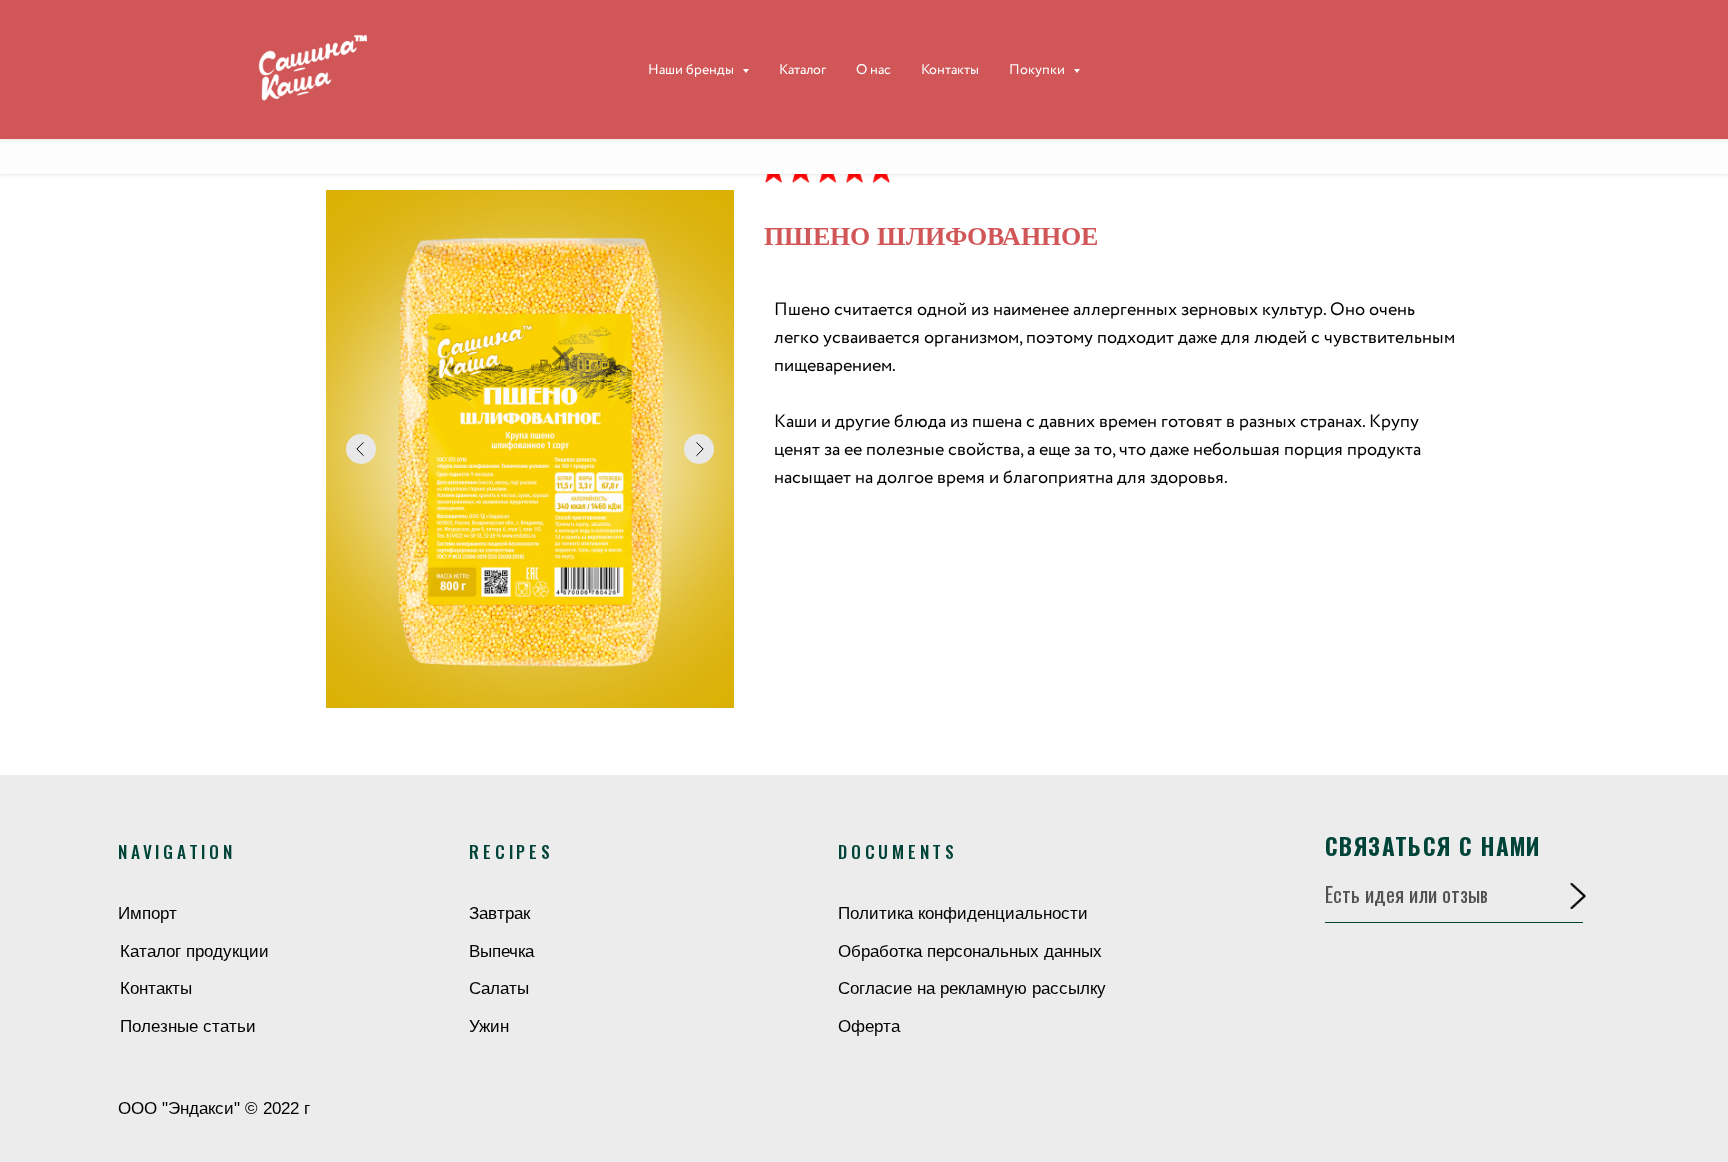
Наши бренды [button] (692, 70)
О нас (873, 70)
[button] (1578, 896)
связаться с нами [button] (1433, 846)
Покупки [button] (1038, 70)
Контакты (950, 70)
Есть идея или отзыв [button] (1406, 894)
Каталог (802, 70)
